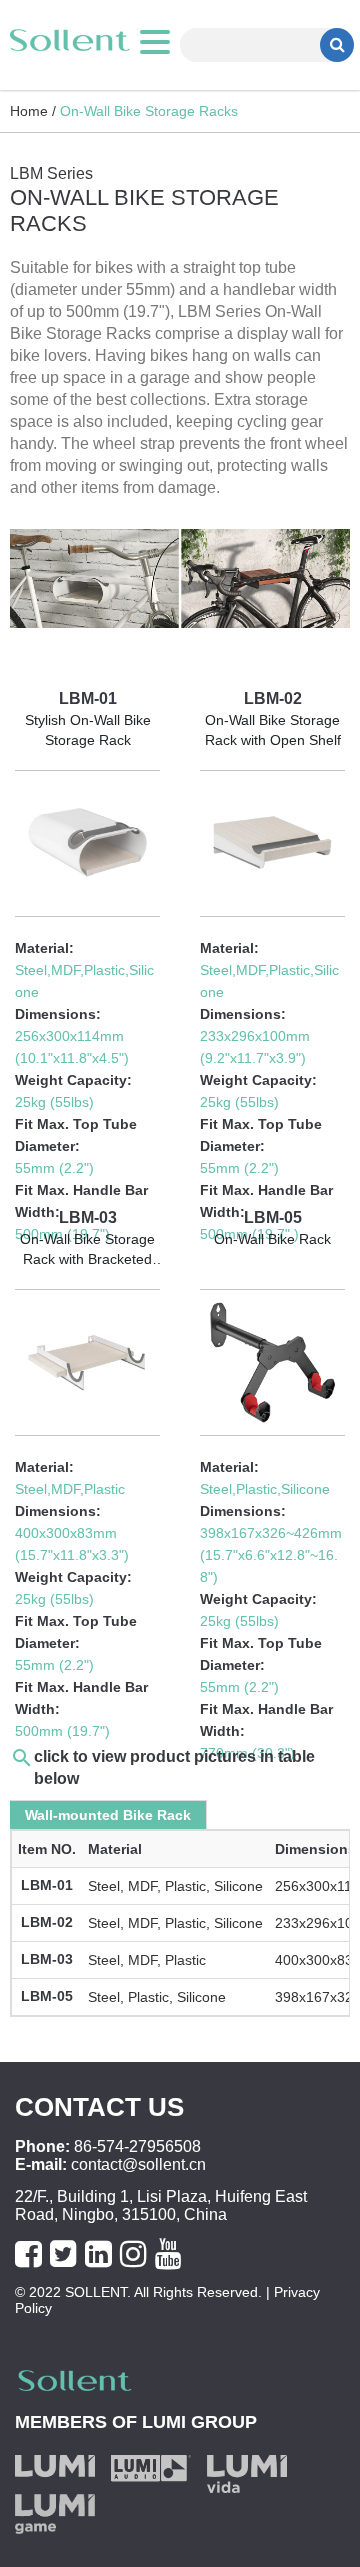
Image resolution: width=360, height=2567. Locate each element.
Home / (33, 111)
